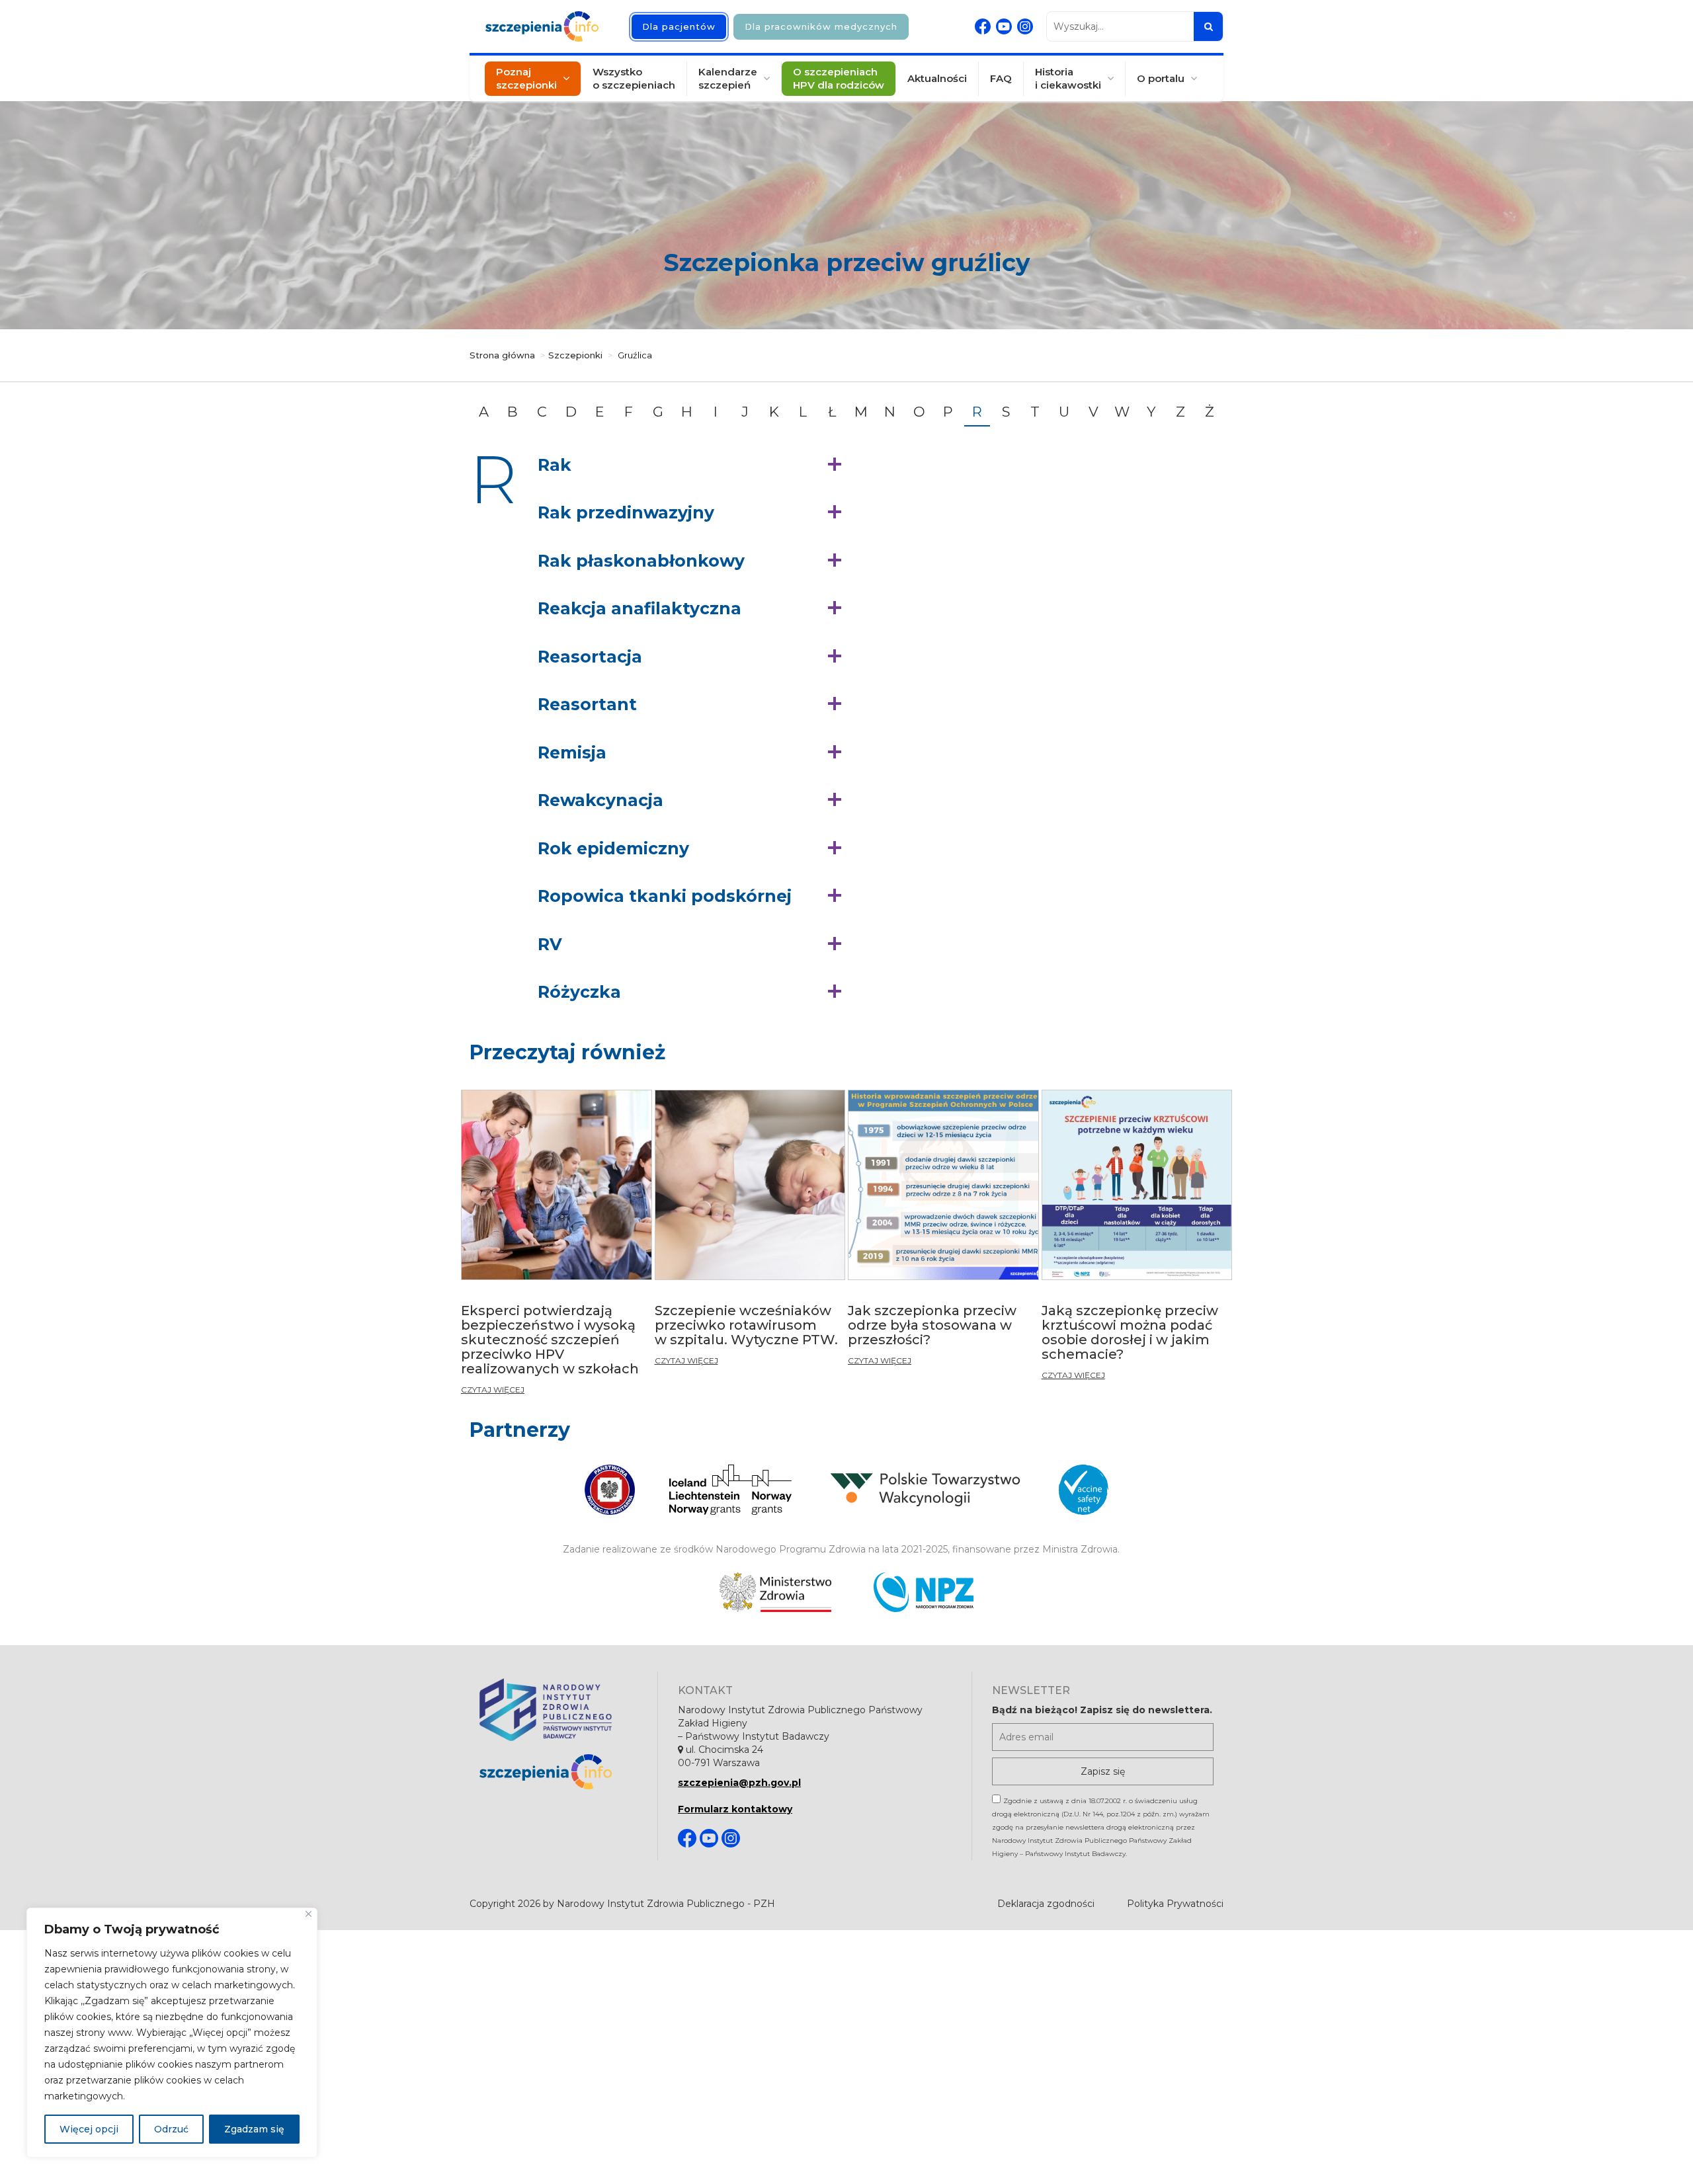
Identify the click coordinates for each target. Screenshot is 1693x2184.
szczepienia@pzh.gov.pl (739, 1783)
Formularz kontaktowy (735, 1809)
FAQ (1001, 78)
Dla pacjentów (679, 26)
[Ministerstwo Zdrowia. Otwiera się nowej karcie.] (775, 1592)
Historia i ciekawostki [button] (1068, 78)
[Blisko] (309, 1914)
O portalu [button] (1161, 78)
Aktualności (937, 78)
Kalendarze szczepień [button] (728, 78)
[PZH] (558, 1710)
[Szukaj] (1208, 26)
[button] (693, 465)
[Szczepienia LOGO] (558, 1772)
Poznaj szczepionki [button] (526, 78)
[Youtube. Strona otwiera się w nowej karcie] (1004, 26)
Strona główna (502, 355)
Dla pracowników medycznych (821, 26)
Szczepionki (575, 355)
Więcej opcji (89, 2129)
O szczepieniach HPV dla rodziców (839, 78)
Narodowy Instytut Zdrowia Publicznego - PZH (666, 1904)
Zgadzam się (254, 2129)
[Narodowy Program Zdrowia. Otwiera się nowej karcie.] (924, 1592)
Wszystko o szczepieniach (634, 78)
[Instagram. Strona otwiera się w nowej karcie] (1025, 26)
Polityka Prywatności (1175, 1904)
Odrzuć (171, 2129)
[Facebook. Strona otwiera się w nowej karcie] (983, 26)
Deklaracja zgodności (1046, 1904)
